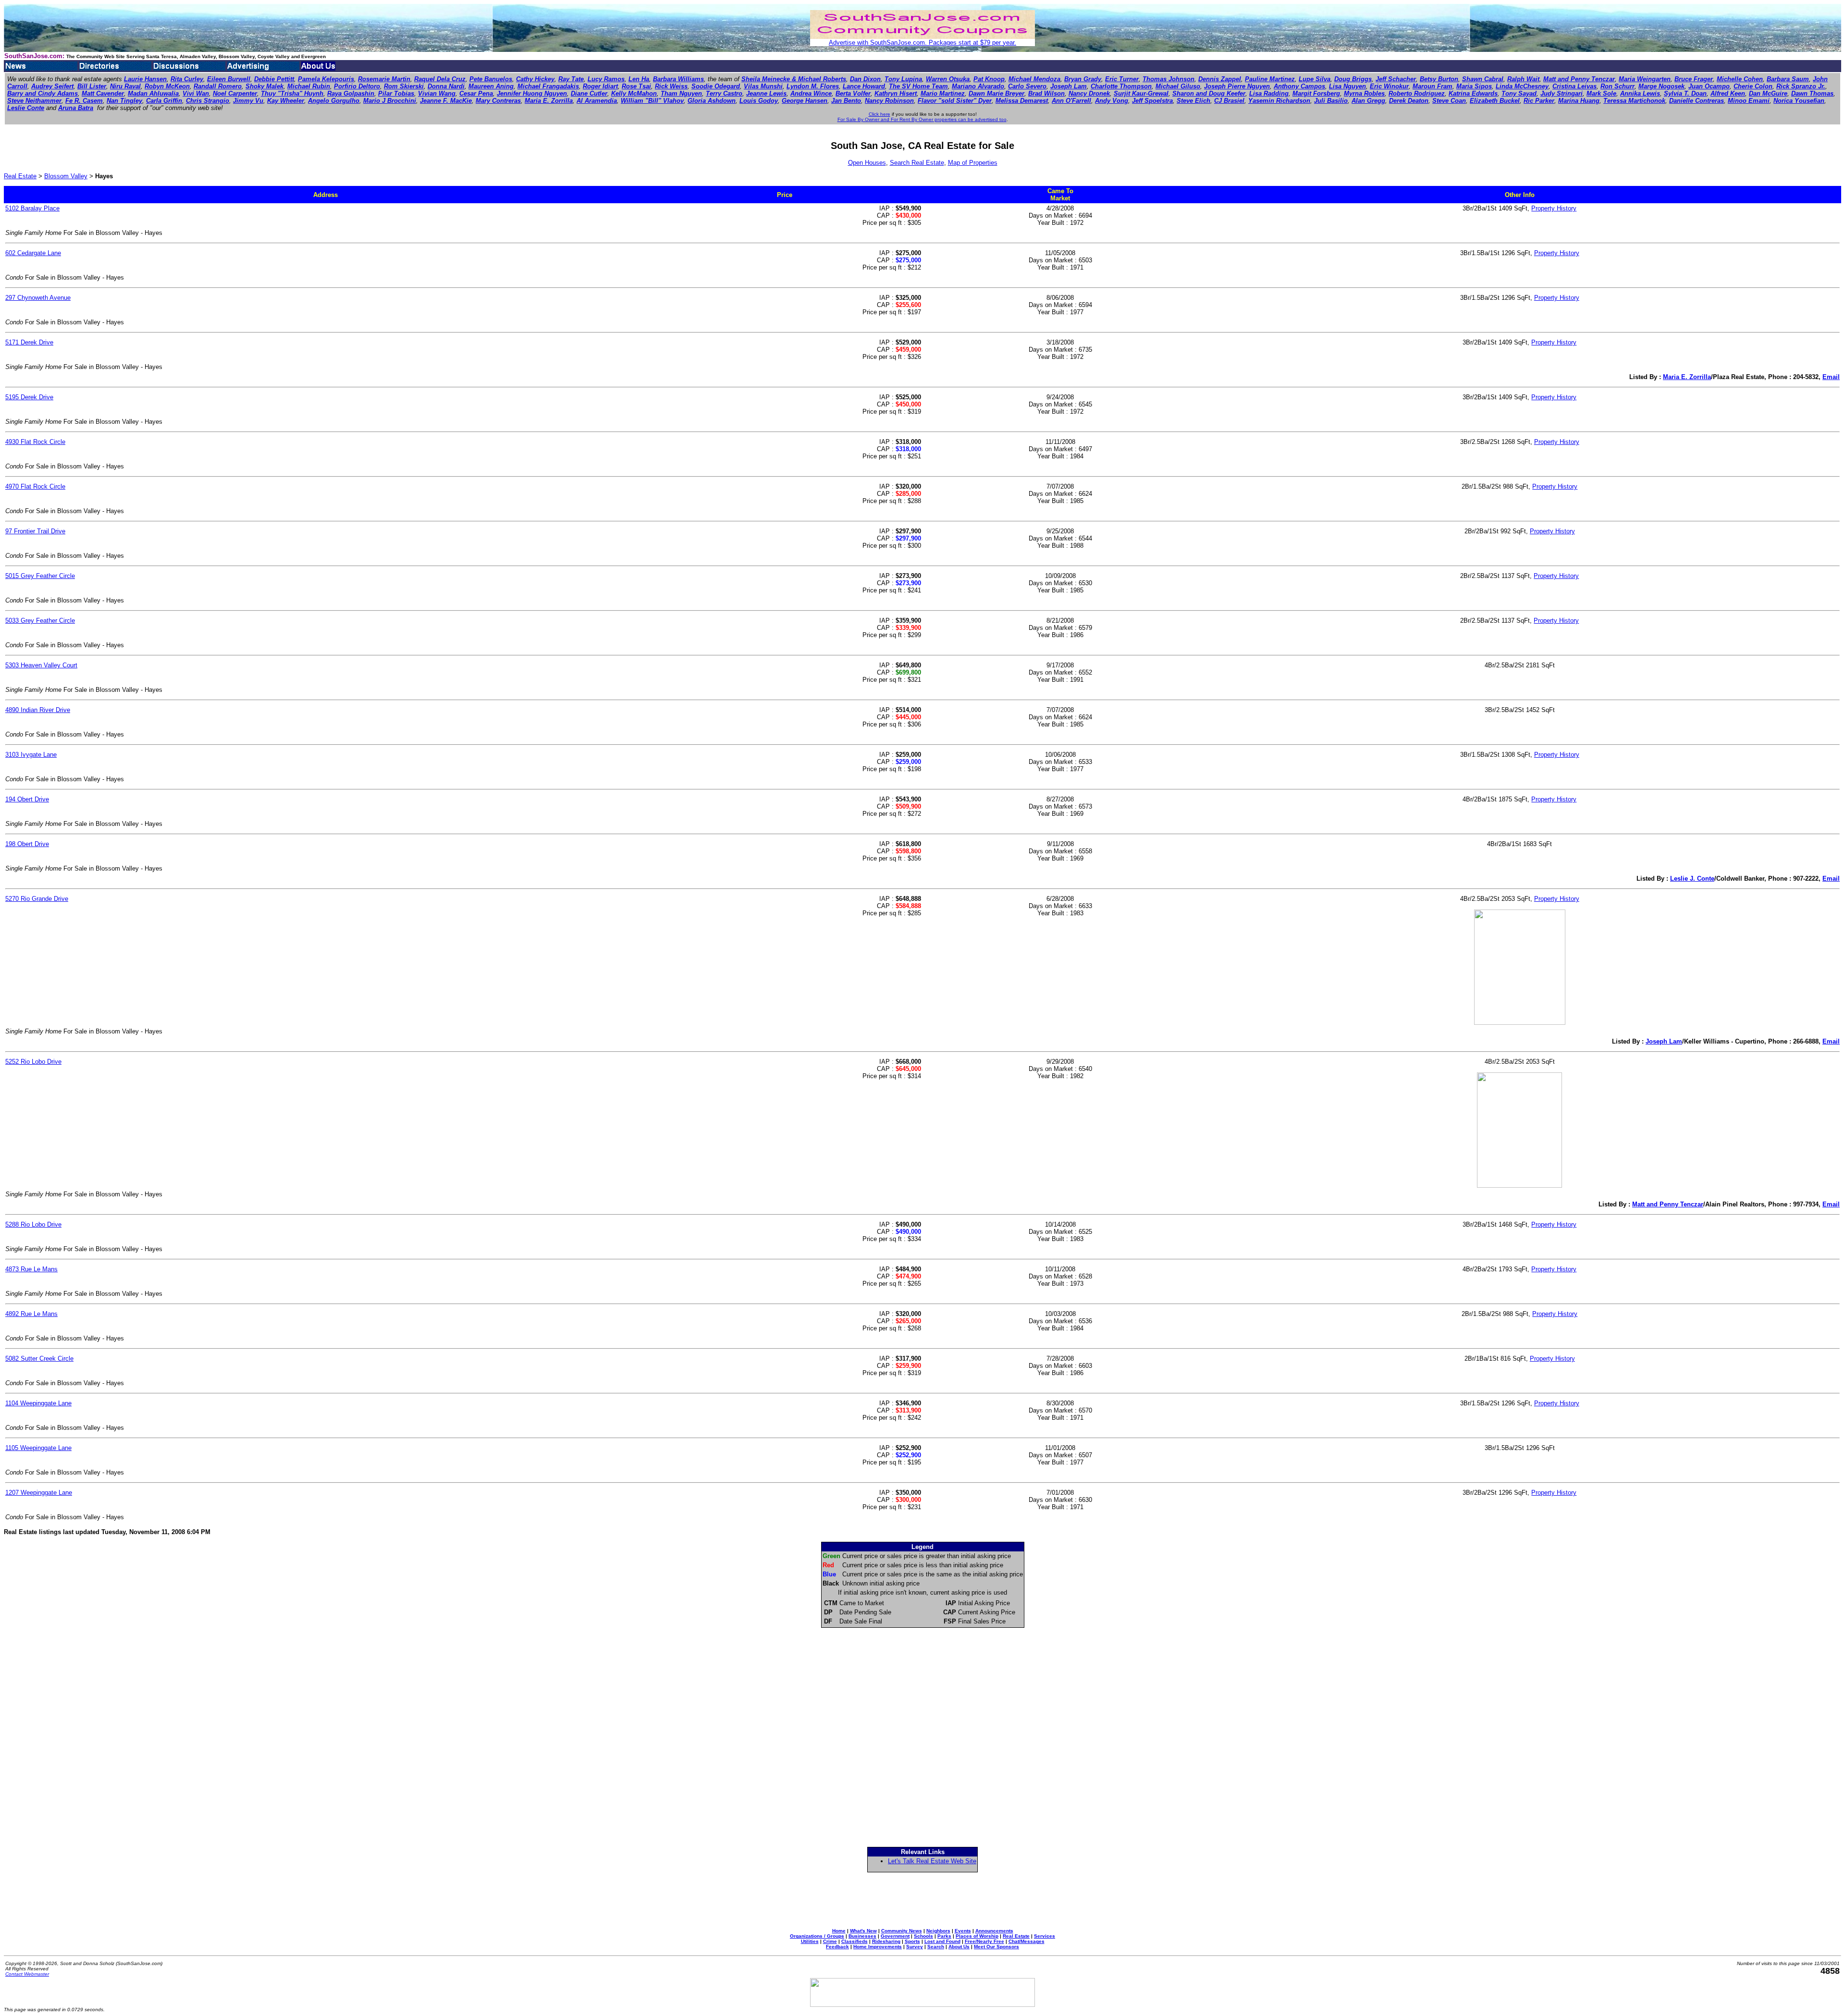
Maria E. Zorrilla (1687, 377)
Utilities (810, 1941)
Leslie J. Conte (1692, 879)
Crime (830, 1941)
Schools (923, 1936)
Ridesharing (886, 1941)
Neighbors (938, 1931)
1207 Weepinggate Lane (39, 1493)
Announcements (994, 1931)
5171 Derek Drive (29, 342)
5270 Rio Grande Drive (37, 899)
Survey (915, 1947)
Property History (1554, 208)
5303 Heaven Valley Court (41, 665)
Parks (944, 1936)
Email (1831, 377)
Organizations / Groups (817, 1936)
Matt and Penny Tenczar (1668, 1204)
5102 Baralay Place (32, 208)
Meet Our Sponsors (996, 1947)
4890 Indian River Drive (38, 710)
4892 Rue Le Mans (31, 1314)
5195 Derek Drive (29, 397)
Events (963, 1931)
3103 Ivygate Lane (31, 755)
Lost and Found (942, 1941)
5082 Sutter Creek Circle (39, 1358)
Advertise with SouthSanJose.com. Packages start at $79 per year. (922, 43)
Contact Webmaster (27, 1974)
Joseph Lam (1664, 1041)
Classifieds (855, 1941)
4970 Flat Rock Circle (35, 486)
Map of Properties (973, 163)
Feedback (837, 1947)
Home (839, 1931)
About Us (959, 1947)
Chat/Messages (1027, 1941)
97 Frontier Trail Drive (35, 531)
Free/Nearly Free (984, 1941)
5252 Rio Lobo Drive (33, 1062)
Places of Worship (977, 1936)
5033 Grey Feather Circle (40, 621)
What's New (863, 1931)
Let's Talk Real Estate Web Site (932, 1861)
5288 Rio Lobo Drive (33, 1224)
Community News (902, 1931)
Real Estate (20, 176)
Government (895, 1936)
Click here (879, 114)
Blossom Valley (66, 176)
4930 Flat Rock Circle (35, 442)
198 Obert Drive (27, 844)
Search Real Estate (917, 163)
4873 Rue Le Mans (31, 1269)
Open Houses (867, 163)
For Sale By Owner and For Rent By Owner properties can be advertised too (922, 119)
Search (936, 1947)
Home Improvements (878, 1947)
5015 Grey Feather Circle (40, 576)
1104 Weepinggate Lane (38, 1403)
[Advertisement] (922, 1900)
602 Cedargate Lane (33, 253)
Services (1045, 1936)
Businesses (862, 1936)
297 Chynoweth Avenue (38, 298)
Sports (912, 1941)
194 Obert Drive (27, 799)
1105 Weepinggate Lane (38, 1448)
